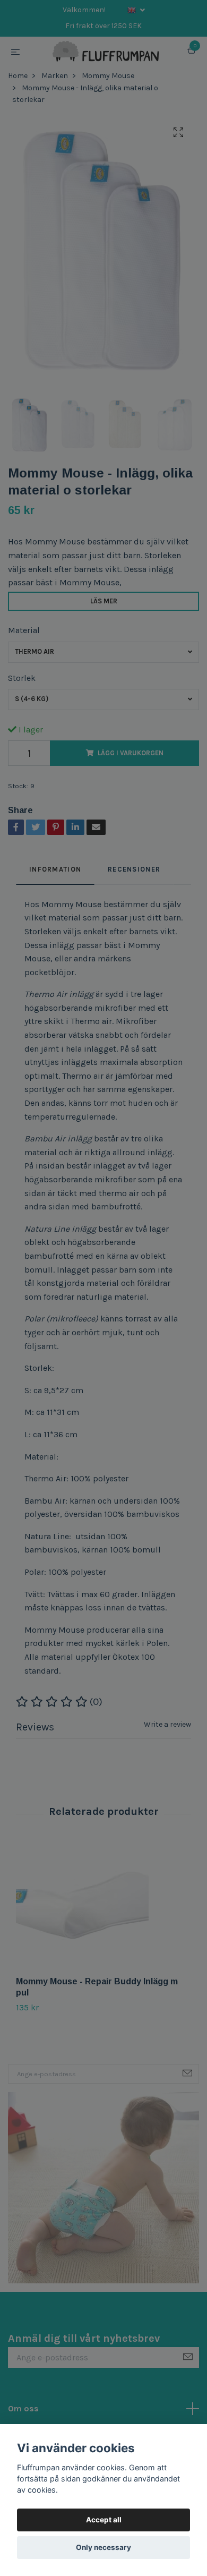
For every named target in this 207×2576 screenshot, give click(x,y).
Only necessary (103, 2547)
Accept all (104, 2520)
